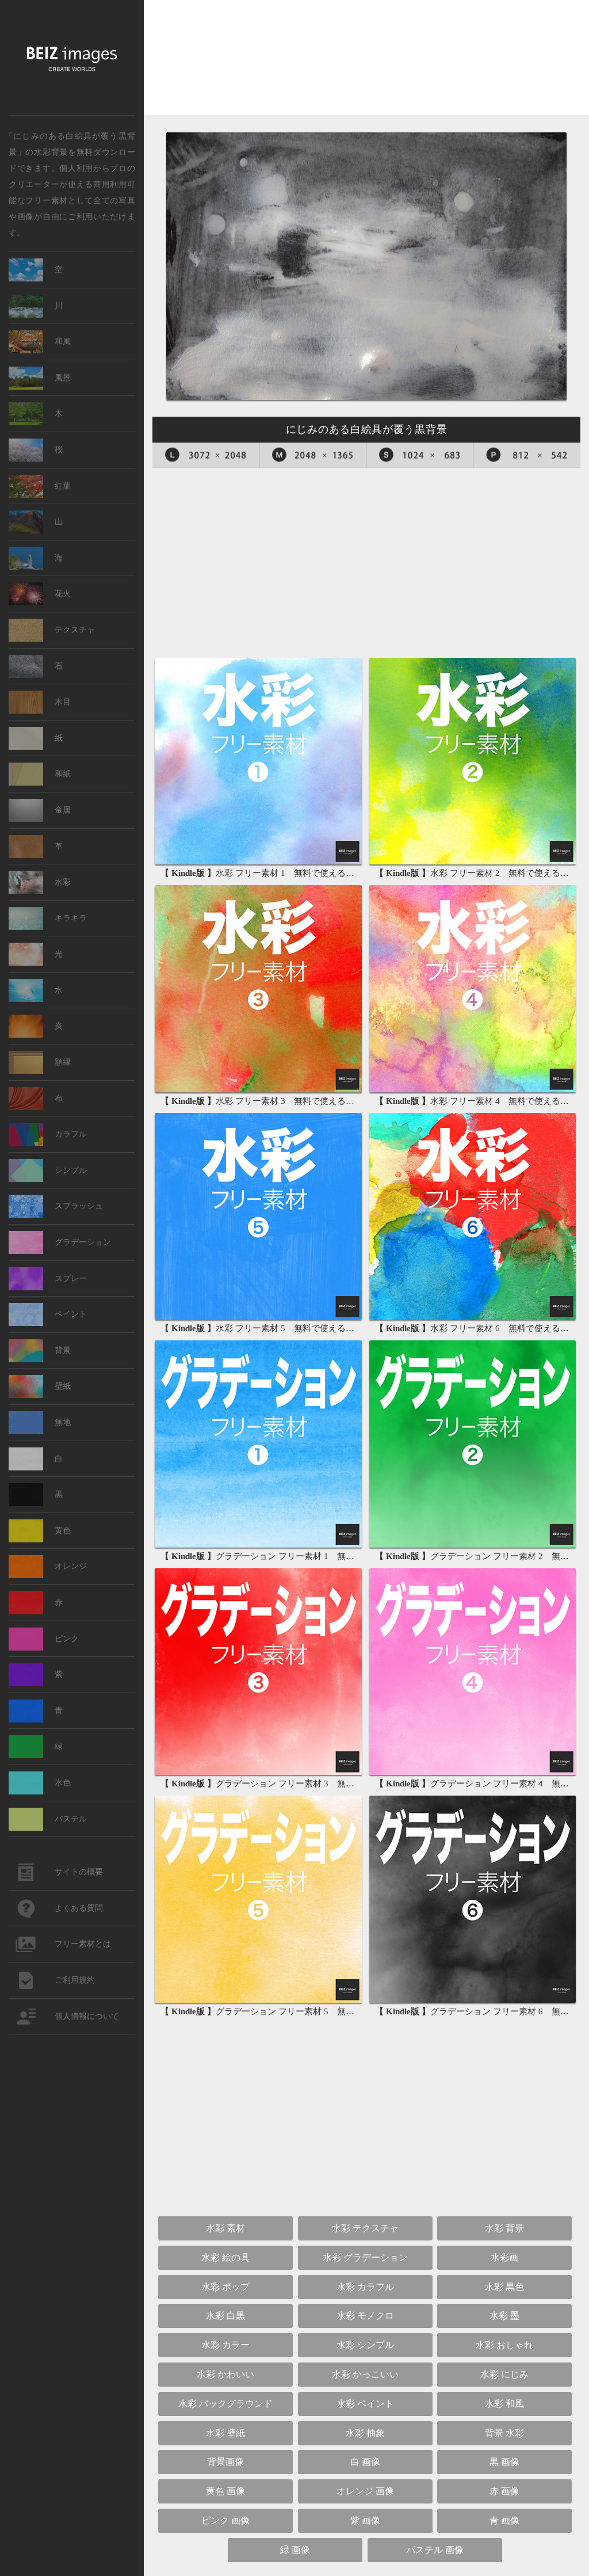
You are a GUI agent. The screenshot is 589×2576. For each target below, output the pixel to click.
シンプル (71, 1170)
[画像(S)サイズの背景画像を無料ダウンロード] (420, 455)
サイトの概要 (79, 1872)
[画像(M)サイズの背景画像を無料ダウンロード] (313, 455)
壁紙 (63, 1386)
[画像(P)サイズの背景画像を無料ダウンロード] (527, 455)
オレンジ (71, 1566)
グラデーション (83, 1242)
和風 (63, 342)
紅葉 (63, 486)
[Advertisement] (366, 62)
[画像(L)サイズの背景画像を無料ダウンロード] (206, 455)
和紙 (63, 774)
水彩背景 (51, 151)
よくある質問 (79, 1908)
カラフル (71, 1134)
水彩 (63, 882)
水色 (63, 1783)
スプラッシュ (79, 1206)
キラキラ (71, 918)
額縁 (63, 1062)
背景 (63, 1350)
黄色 (63, 1531)
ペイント (71, 1314)
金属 (63, 810)
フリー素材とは (83, 1944)
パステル (71, 1819)
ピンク (67, 1639)
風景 (63, 378)
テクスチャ (75, 630)
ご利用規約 (75, 1980)
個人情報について (87, 2016)
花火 (63, 594)
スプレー (71, 1279)
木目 (63, 702)
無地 (63, 1422)
